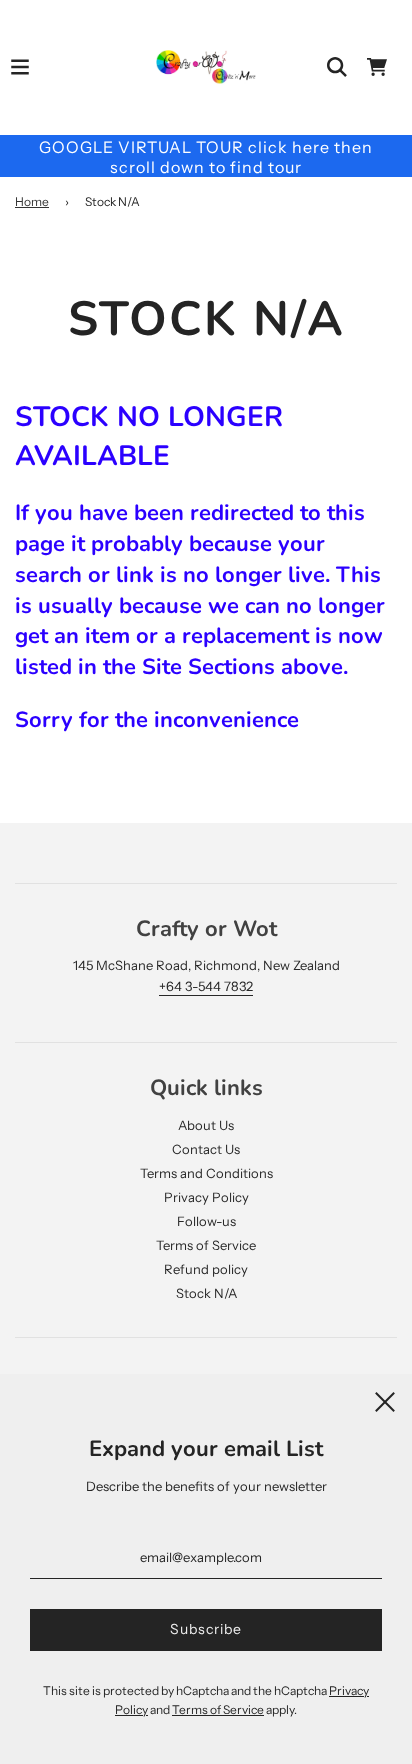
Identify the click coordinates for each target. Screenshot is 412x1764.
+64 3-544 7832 (206, 986)
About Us (206, 1125)
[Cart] (377, 67)
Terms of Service (206, 1245)
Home (32, 201)
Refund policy (206, 1269)
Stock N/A (206, 1293)
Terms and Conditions (206, 1173)
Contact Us (206, 1149)
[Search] (337, 67)
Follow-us (206, 1221)
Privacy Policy (206, 1197)
